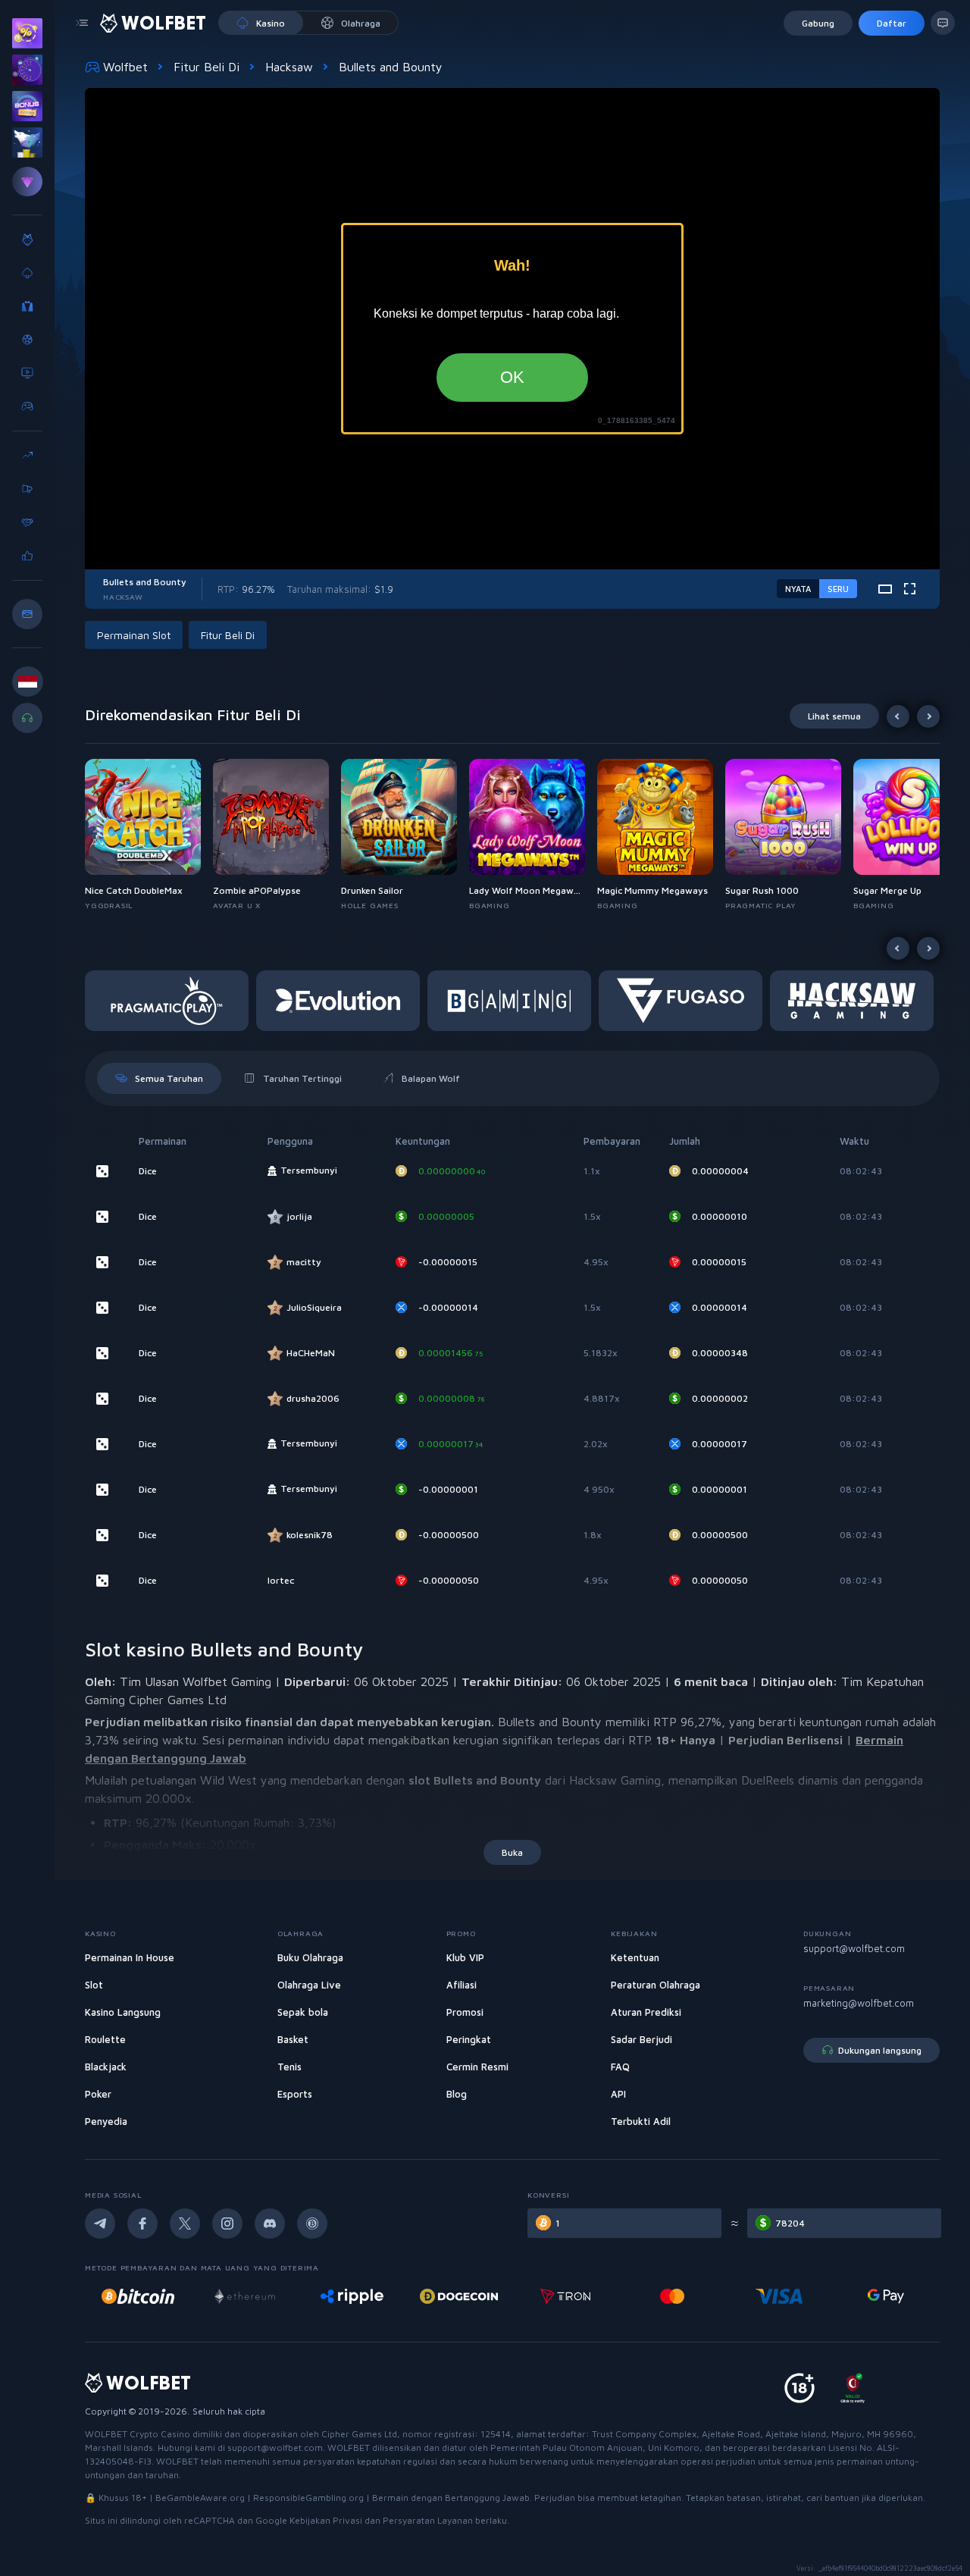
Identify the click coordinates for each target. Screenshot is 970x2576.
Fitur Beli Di (207, 67)
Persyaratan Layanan (429, 2520)
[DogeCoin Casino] (352, 2296)
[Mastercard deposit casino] (565, 2296)
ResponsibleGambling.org (308, 2498)
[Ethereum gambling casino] (138, 2296)
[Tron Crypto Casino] (459, 2296)
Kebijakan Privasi (327, 2520)
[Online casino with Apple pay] (886, 2296)
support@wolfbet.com (854, 1948)
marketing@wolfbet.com (859, 2003)
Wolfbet (125, 67)
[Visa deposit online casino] (672, 2296)
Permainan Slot (134, 635)
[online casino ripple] (245, 2296)
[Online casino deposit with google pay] (779, 2296)
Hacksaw (289, 67)
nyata (798, 589)
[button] (149, 835)
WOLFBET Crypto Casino (138, 2434)
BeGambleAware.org (200, 2498)
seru (838, 589)
